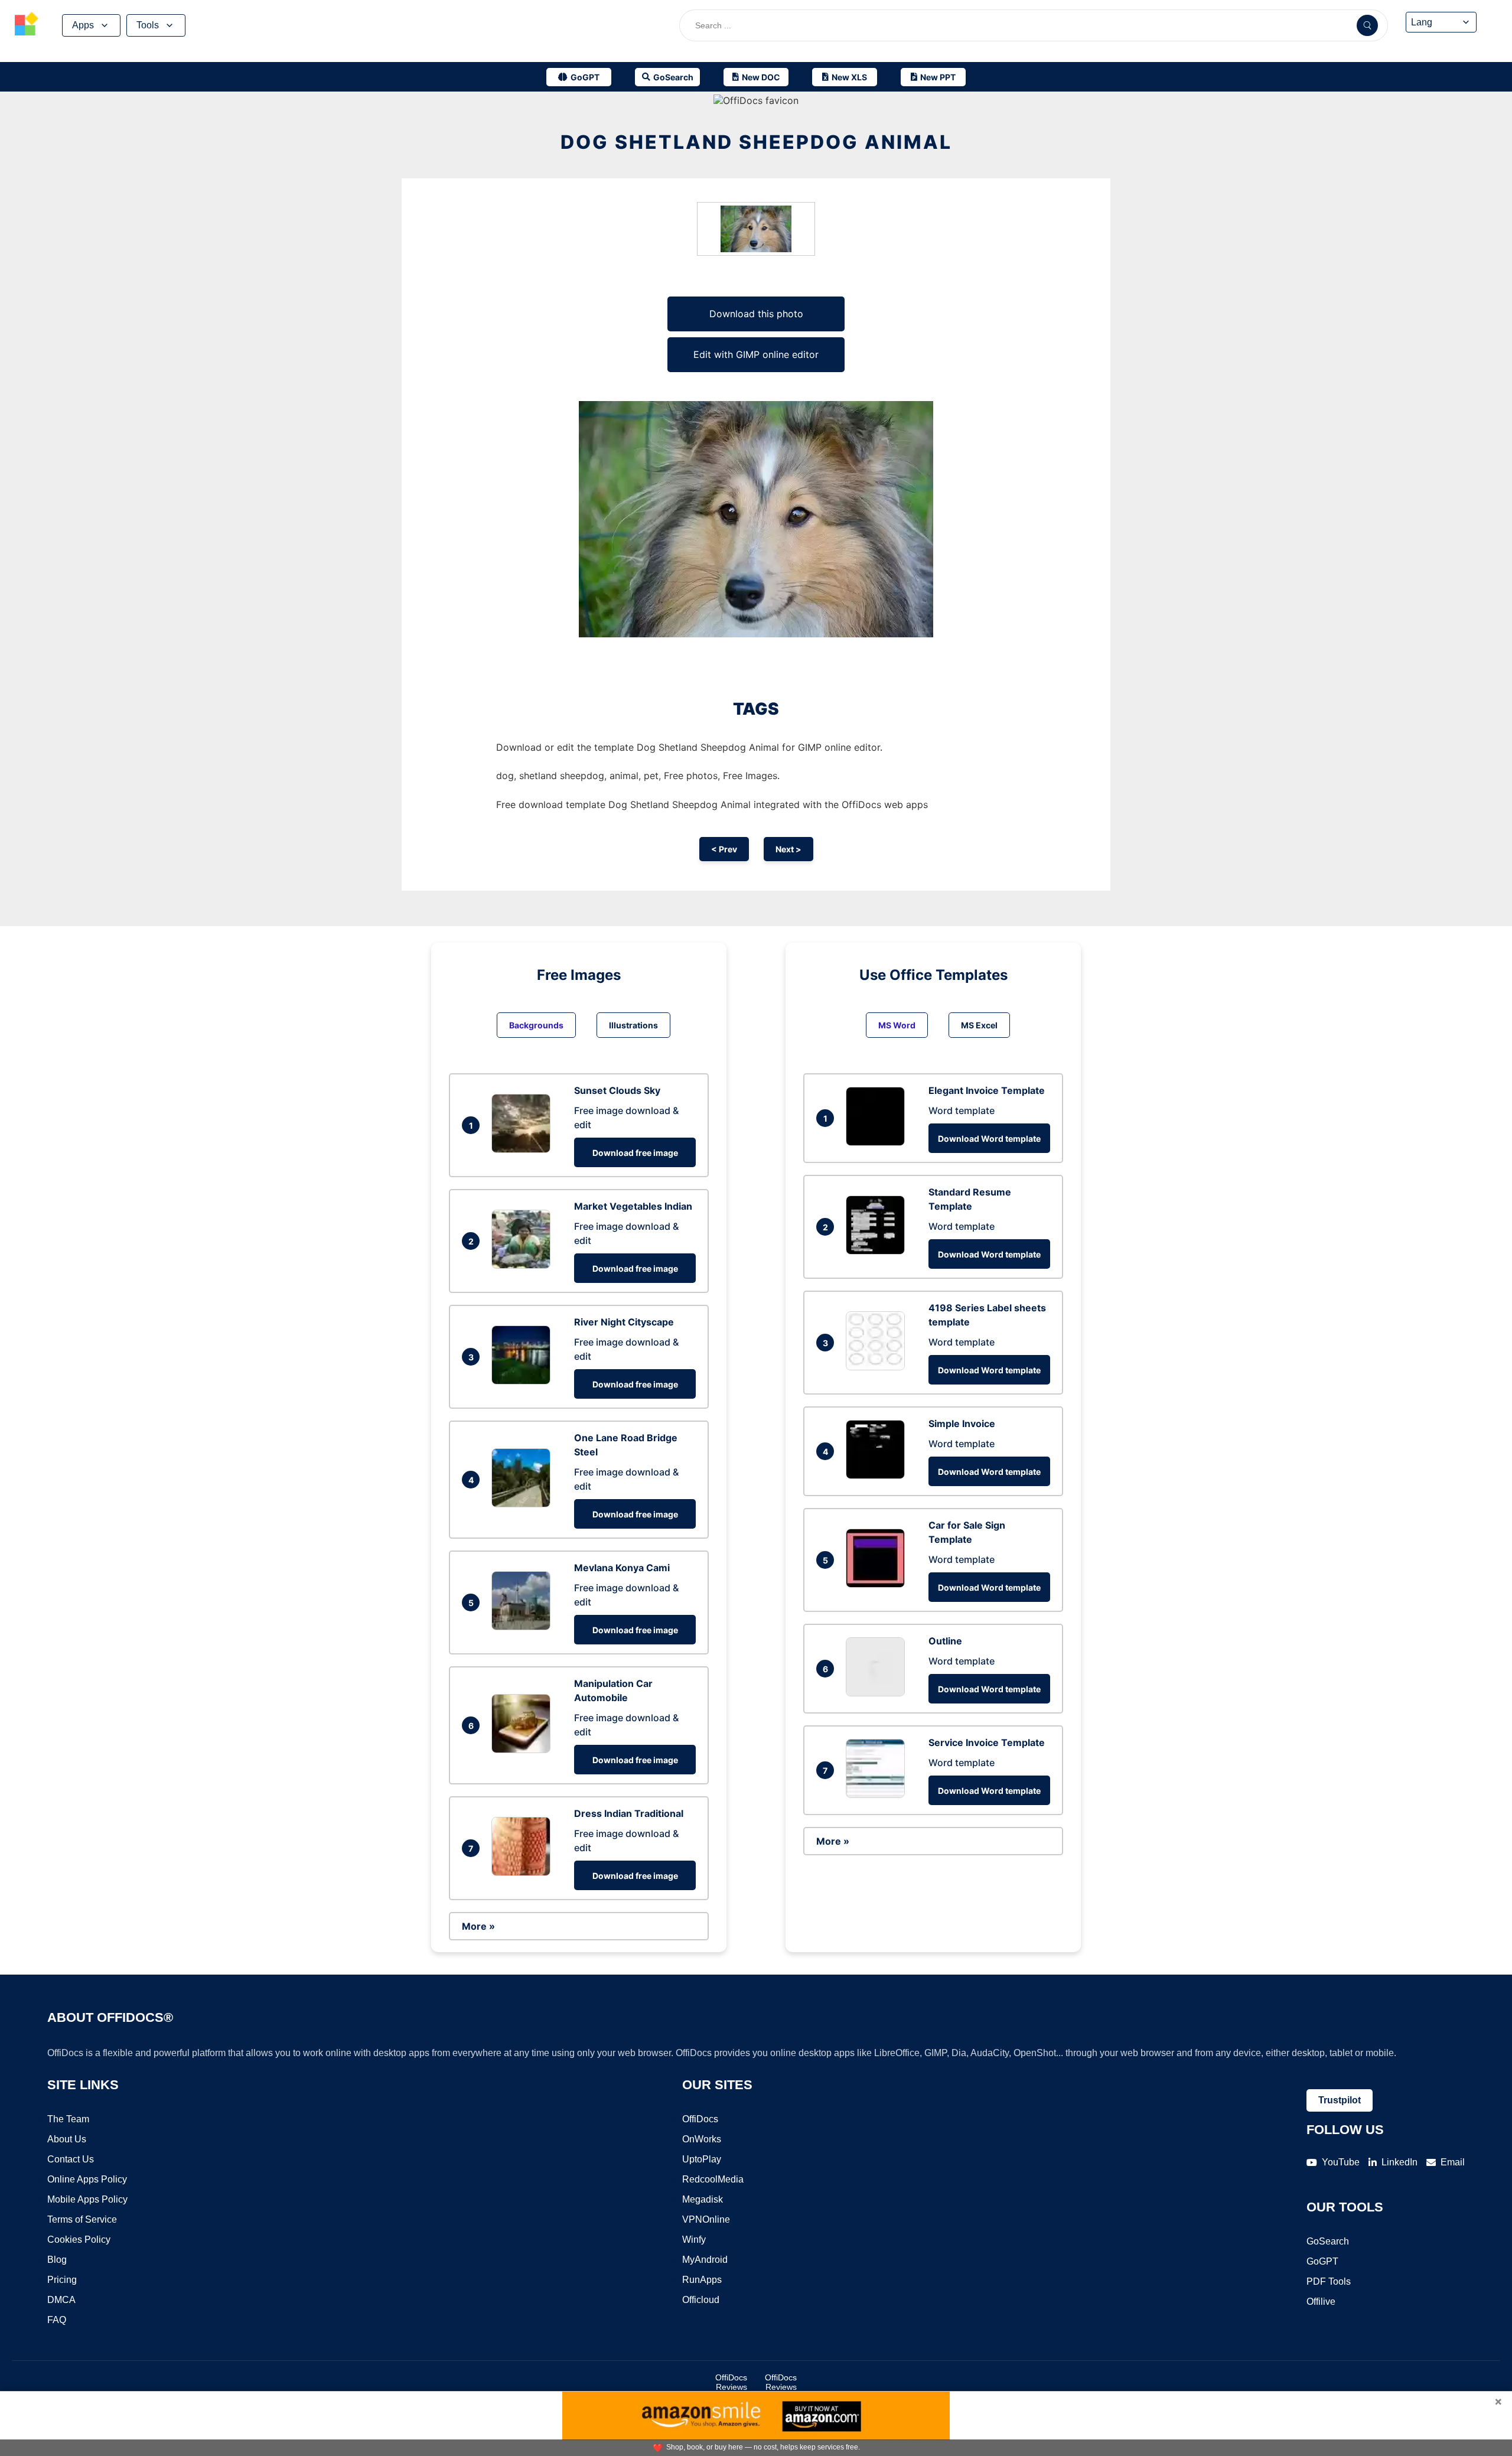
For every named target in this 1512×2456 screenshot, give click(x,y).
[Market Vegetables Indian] (524, 1265)
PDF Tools (1329, 2281)
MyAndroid (705, 2260)
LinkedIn (1399, 2162)
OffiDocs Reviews (731, 2382)
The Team (68, 2119)
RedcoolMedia (713, 2179)
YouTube (1341, 2162)
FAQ (57, 2320)
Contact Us (71, 2159)
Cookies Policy (79, 2240)
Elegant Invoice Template (987, 1090)
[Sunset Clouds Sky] (524, 1149)
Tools (148, 25)
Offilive (1321, 2302)
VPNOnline (706, 2219)
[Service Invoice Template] (878, 1794)
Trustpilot (1340, 2100)
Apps (83, 25)
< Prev (724, 849)
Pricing (62, 2280)
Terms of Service (82, 2219)
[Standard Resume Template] (878, 1251)
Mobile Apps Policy (87, 2199)
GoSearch (1328, 2241)
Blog (57, 2260)
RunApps (702, 2280)
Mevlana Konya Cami (622, 1568)
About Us (67, 2139)
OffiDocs (700, 2119)
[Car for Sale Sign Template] (878, 1584)
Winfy (694, 2240)
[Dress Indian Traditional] (524, 1872)
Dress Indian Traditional (629, 1813)
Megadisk (703, 2199)
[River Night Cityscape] (524, 1381)
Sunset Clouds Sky (617, 1090)
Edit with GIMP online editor (756, 354)
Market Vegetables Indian (633, 1206)
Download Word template (989, 1139)
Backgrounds (536, 1025)
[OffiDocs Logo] (27, 25)
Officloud (701, 2300)
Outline (945, 1641)
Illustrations (633, 1025)
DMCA (61, 2300)
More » (478, 1926)
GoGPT (1322, 2261)
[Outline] (878, 1693)
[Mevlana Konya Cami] (524, 1627)
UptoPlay (702, 2159)
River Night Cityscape (624, 1322)
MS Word (897, 1025)
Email (1453, 2162)
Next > (788, 849)
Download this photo (756, 314)
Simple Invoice (962, 1424)
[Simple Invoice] (878, 1475)
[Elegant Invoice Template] (878, 1142)
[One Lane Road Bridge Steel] (524, 1504)
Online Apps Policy (87, 2179)
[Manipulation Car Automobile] (524, 1750)
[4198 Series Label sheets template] (878, 1367)
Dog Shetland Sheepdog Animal (756, 142)
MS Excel (979, 1025)
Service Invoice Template (987, 1742)
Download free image (635, 1153)
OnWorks (702, 2139)
